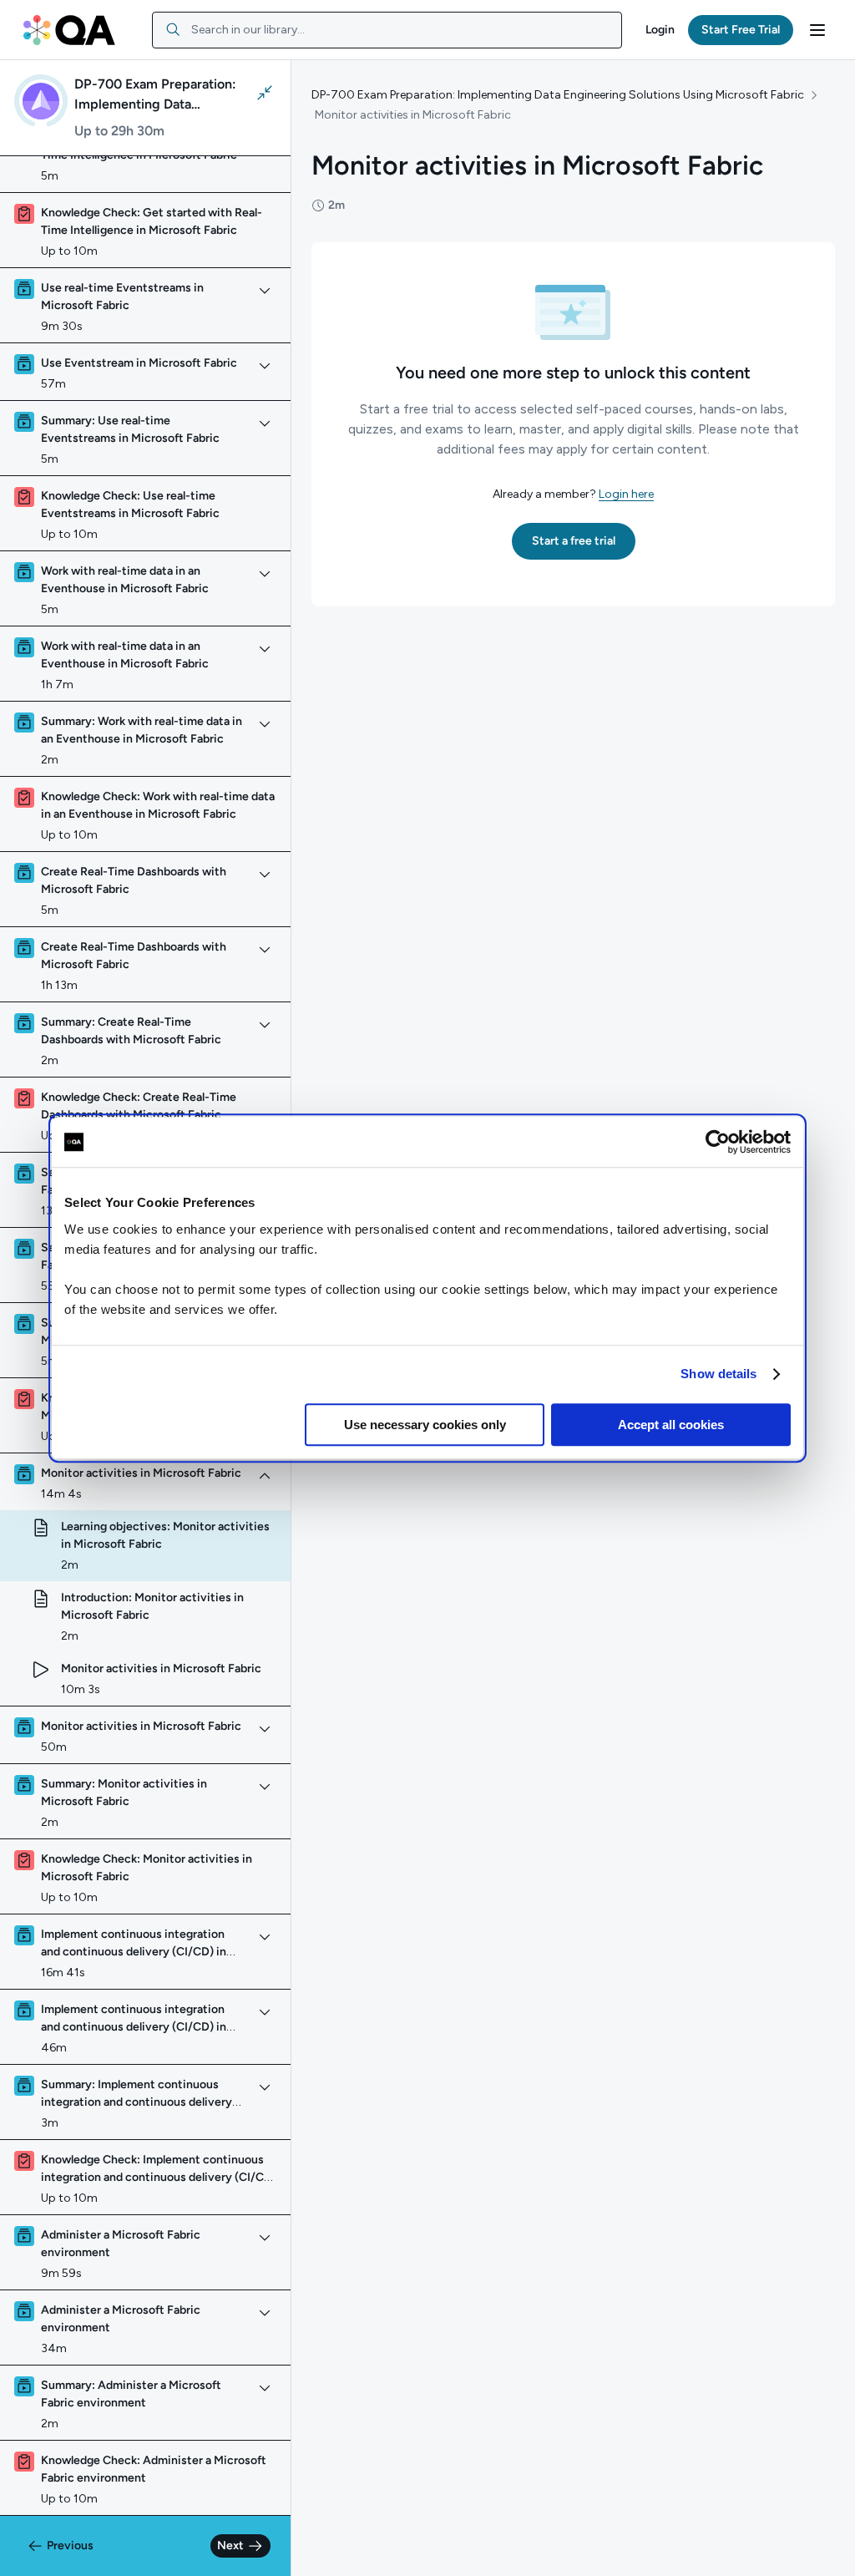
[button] (660, 30)
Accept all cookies (671, 1425)
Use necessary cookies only (425, 1425)
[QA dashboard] (69, 30)
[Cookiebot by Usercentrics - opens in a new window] (718, 1142)
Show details (718, 1374)
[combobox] (387, 30)
